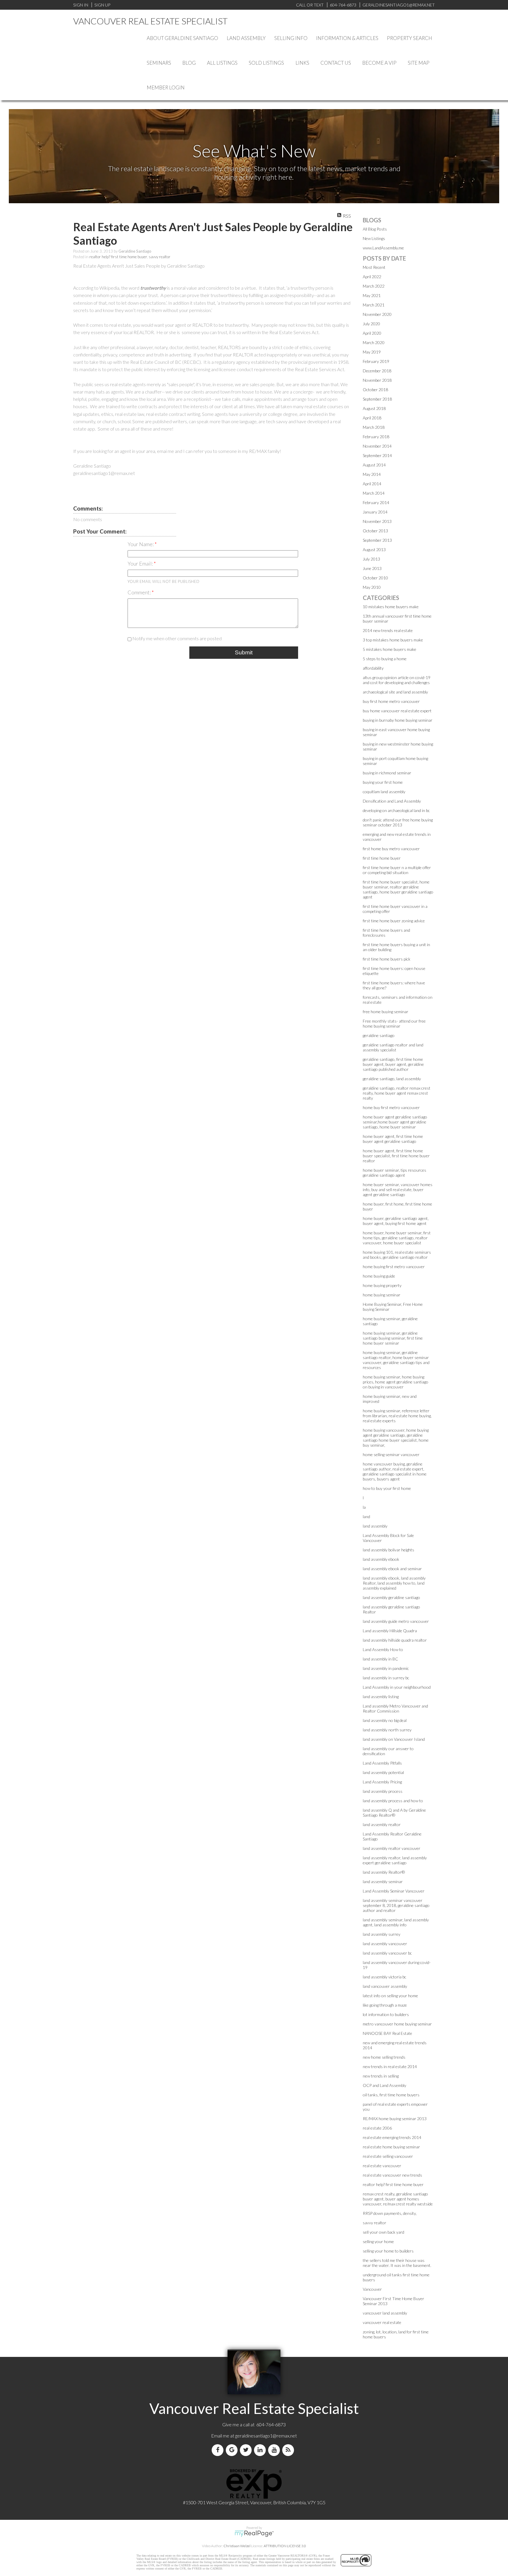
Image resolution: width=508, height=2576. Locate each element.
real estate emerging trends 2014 (392, 2137)
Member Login (166, 87)
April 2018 (372, 418)
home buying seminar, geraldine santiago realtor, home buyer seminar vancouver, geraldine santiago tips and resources (396, 1360)
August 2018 (374, 408)
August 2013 (374, 550)
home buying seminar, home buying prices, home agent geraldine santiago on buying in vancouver (396, 1382)
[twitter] (247, 2450)
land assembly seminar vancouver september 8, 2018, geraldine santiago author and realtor (396, 1905)
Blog (189, 63)
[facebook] (219, 2450)
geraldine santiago (379, 1035)
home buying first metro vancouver (394, 1267)
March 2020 (374, 342)
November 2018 (377, 380)
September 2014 (377, 455)
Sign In (81, 5)
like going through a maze (385, 2005)
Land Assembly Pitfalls (382, 1763)
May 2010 (372, 587)
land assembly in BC (380, 1659)
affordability (373, 668)
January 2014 (375, 512)
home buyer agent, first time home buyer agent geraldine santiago (393, 1139)
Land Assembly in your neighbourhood (397, 1687)
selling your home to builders (388, 2251)
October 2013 (375, 531)
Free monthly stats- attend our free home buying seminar (394, 1023)
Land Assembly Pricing (382, 1782)
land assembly (375, 1526)
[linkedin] (261, 2450)
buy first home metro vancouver (391, 701)
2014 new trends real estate (388, 630)
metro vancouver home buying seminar (397, 2024)
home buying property (382, 1285)
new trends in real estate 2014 (390, 2066)
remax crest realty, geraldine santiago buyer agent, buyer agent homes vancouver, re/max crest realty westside (398, 2199)
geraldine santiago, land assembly (392, 1079)
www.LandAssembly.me (383, 248)
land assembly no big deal (385, 1720)
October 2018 (375, 390)
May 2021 (372, 295)
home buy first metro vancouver (391, 1107)
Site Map (419, 63)
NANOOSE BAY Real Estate (387, 2033)
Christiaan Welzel (237, 2546)
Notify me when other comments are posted (177, 638)
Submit (244, 652)
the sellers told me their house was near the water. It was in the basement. (397, 2263)
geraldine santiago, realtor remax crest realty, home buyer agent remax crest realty (397, 1093)
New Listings (374, 238)
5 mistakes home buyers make (390, 649)
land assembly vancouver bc (387, 1953)
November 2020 (377, 314)
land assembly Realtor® (384, 1872)
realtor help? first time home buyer (118, 257)
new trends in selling (381, 2076)
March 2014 (374, 493)
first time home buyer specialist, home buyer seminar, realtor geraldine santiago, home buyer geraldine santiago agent (398, 889)
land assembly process (383, 1791)
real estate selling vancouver (388, 2156)
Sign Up (102, 5)
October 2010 (375, 578)
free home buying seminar (386, 1012)
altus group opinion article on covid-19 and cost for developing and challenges (397, 680)
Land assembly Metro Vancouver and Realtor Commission (395, 1708)
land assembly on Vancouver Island (394, 1739)
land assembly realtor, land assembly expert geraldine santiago (395, 1860)
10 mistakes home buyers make (391, 607)
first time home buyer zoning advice (394, 921)
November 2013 (377, 521)
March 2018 (374, 427)
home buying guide (379, 1276)
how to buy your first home (387, 1488)
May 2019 (372, 352)
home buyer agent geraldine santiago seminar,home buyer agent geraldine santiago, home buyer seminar (395, 1122)
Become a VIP (379, 63)
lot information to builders (386, 2014)
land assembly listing (381, 1697)
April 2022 (372, 277)
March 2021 (374, 305)
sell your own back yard (383, 2232)
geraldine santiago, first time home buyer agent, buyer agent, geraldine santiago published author (393, 1064)
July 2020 (371, 324)
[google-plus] (233, 2450)
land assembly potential (383, 1772)
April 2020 (372, 333)
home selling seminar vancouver (391, 1454)
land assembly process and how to (393, 1801)
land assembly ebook (381, 1559)
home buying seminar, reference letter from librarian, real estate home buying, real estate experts (397, 1416)
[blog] (289, 2450)
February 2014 (376, 502)
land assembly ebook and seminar (392, 1569)
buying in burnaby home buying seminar (398, 720)
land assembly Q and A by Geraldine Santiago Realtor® (394, 1813)
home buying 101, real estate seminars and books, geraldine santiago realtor (397, 1255)
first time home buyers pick (387, 959)
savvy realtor (160, 257)
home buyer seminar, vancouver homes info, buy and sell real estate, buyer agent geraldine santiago (398, 1189)
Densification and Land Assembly (392, 801)
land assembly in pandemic (386, 1668)
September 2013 (377, 540)
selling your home (378, 2241)
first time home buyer (382, 858)
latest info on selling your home (390, 1996)
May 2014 (372, 474)
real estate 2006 (377, 2128)
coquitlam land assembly (384, 792)
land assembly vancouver (385, 1944)
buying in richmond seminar (387, 773)
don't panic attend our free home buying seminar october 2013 (398, 822)
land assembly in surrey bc (386, 1678)
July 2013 (371, 559)
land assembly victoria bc (385, 1977)
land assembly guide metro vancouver (396, 1621)
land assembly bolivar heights (388, 1550)
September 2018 (377, 399)
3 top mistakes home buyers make (393, 640)
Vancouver (372, 2289)
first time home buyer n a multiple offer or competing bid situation (397, 870)
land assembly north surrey (387, 1730)
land (366, 1517)
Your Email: (141, 563)
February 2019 (376, 361)
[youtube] (275, 2450)
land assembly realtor (382, 1824)
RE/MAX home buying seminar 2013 (395, 2119)
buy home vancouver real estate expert (397, 711)
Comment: (140, 592)
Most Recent (374, 267)
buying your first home (383, 782)
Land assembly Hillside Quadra (390, 1631)
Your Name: (141, 544)
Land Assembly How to (383, 1649)
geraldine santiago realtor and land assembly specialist (393, 1047)
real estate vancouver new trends (392, 2175)
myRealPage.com (254, 2534)
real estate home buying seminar (391, 2147)
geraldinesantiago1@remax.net (266, 2436)
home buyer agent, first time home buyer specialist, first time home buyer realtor (396, 1156)
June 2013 (372, 568)
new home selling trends (384, 2057)
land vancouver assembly (385, 1986)
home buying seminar (382, 1295)
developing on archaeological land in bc (396, 810)
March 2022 (374, 286)
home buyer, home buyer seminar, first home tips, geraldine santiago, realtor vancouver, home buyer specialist (397, 1238)
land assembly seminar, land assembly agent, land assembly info (396, 1922)
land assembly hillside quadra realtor (395, 1640)
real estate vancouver (382, 2166)
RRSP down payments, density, (390, 2213)
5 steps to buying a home (385, 659)
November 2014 (377, 446)
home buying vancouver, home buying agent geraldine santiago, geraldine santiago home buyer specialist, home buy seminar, (396, 1438)
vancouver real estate (382, 2322)
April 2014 (372, 484)
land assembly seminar (383, 1881)
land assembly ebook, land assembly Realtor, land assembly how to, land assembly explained (394, 1583)
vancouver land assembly (385, 2313)
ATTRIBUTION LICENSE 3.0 (285, 2546)
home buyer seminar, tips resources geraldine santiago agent (395, 1173)
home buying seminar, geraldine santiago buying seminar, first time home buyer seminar (393, 1338)
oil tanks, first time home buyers (391, 2095)
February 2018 (376, 437)
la (364, 1507)
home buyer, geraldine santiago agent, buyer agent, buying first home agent (396, 1221)
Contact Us (336, 63)
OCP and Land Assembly (385, 2085)
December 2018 (377, 371)
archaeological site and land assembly (395, 692)
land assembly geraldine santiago (391, 1597)
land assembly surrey (382, 1934)
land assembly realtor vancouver (392, 1848)
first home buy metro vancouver (391, 849)
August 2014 (374, 465)
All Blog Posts (375, 229)
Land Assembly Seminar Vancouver (394, 1891)
